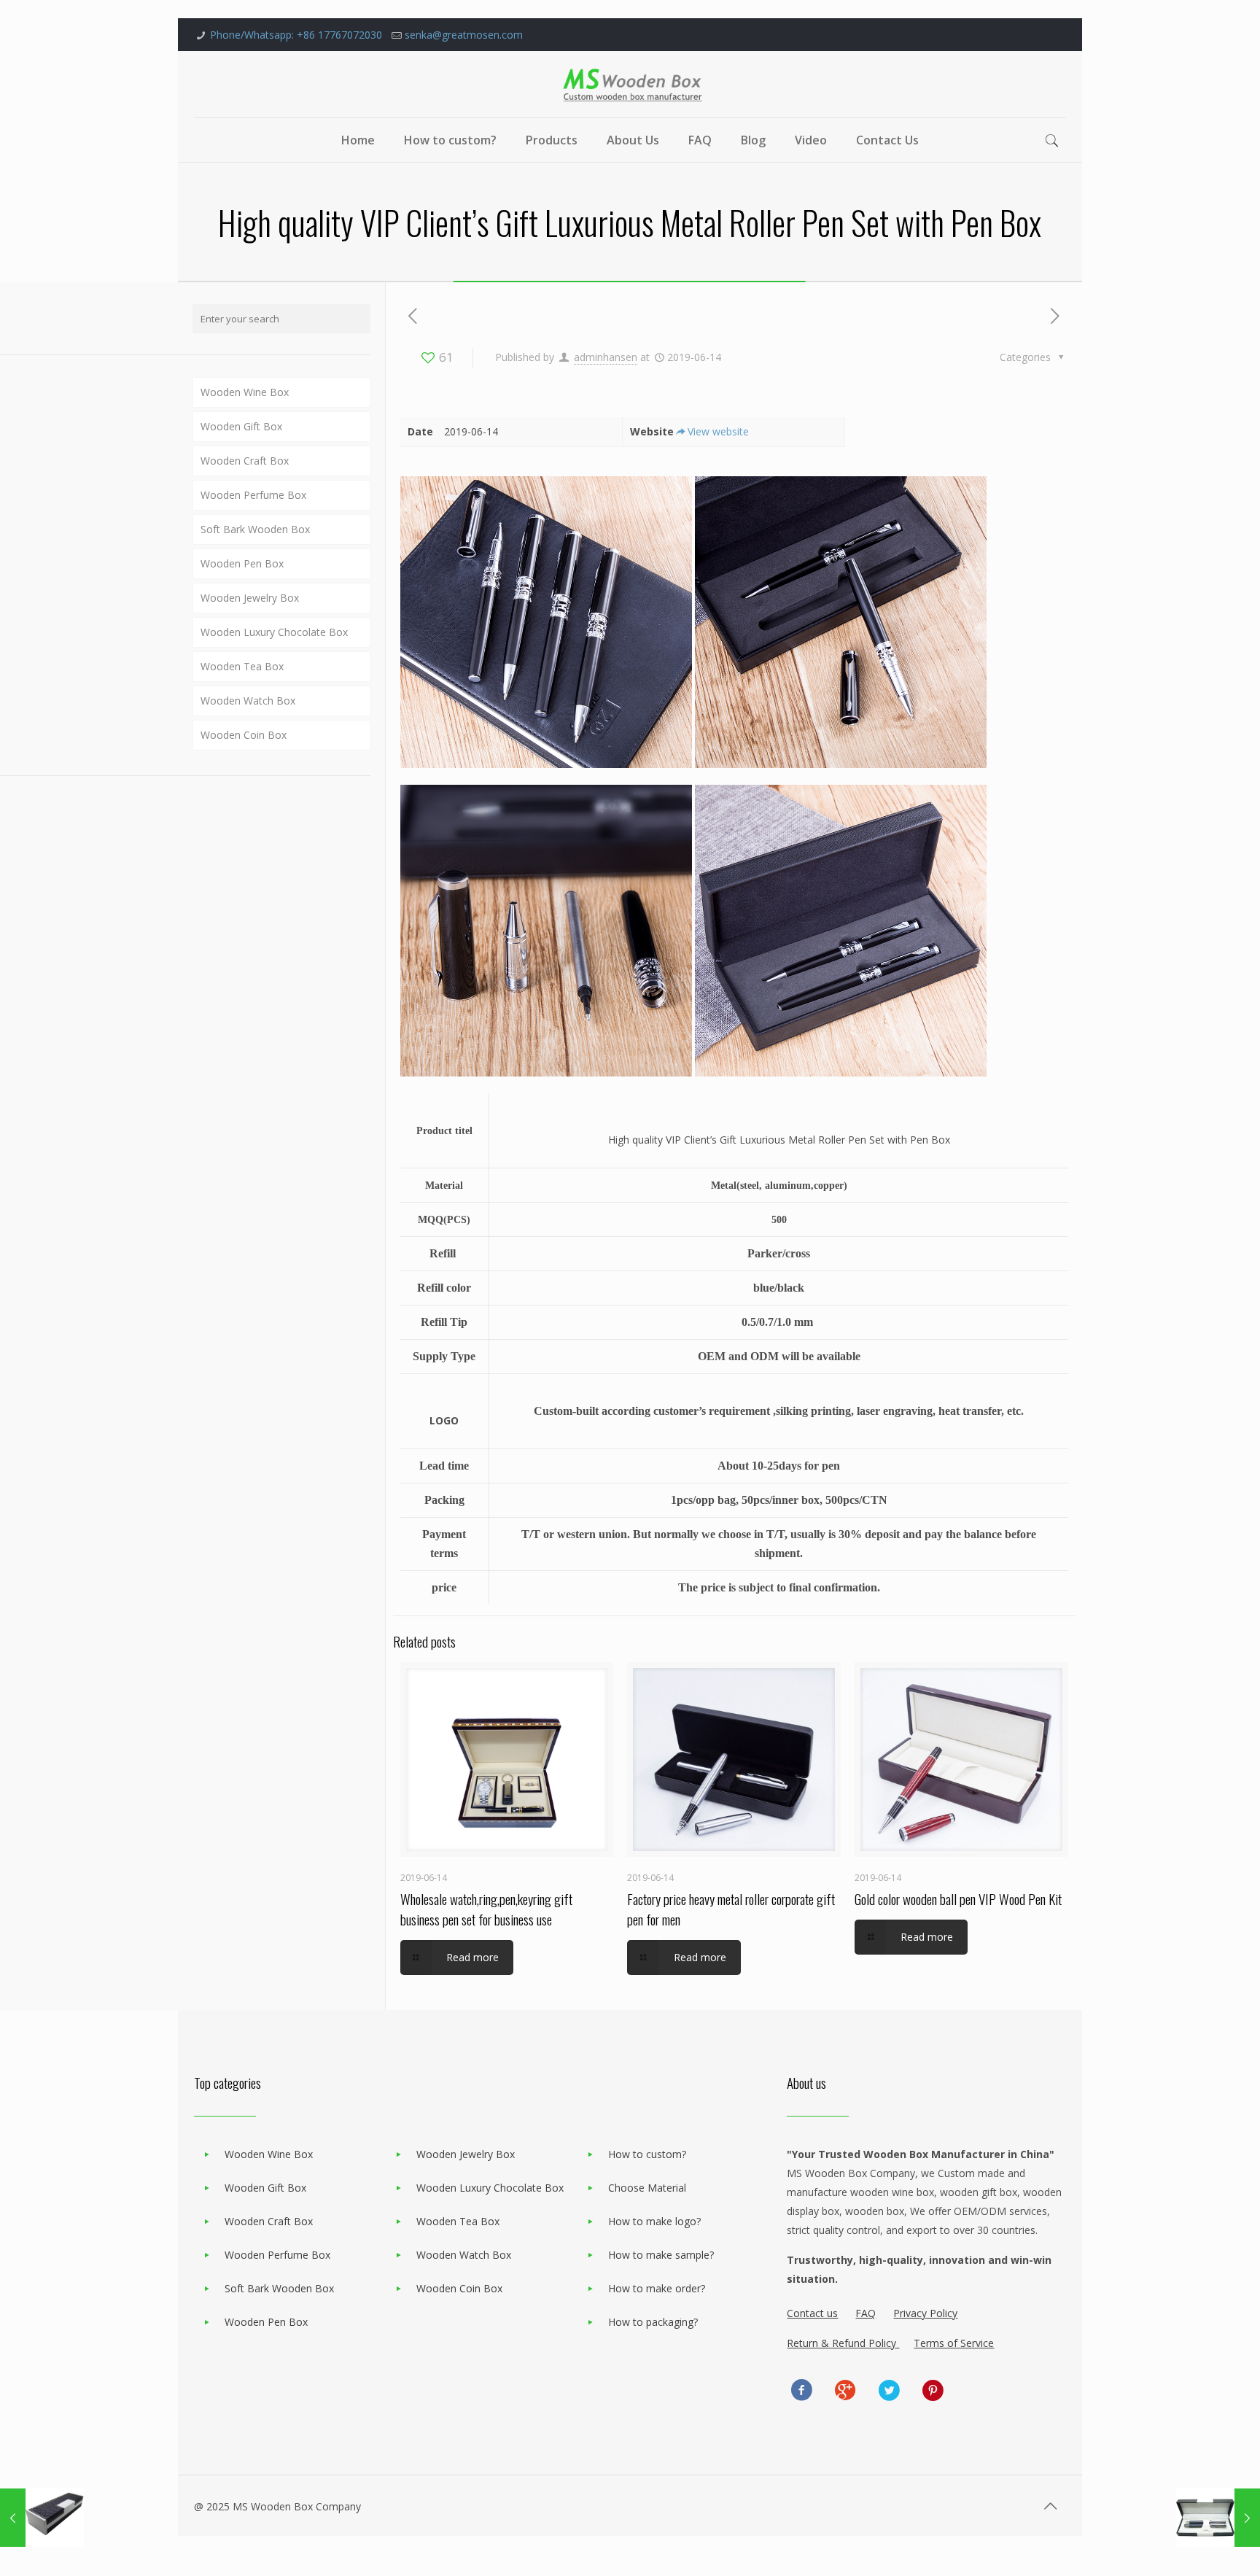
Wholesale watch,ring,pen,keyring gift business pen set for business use (486, 1909)
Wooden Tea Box (242, 666)
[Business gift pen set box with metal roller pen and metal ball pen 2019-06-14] (42, 2518)
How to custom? (647, 2154)
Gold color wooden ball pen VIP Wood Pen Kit (958, 1898)
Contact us (812, 2313)
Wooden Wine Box (245, 392)
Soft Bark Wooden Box (255, 529)
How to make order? (657, 2288)
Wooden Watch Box (248, 701)
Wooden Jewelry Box (250, 598)
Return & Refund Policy (843, 2343)
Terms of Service (954, 2343)
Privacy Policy (925, 2313)
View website (718, 431)
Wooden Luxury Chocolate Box (274, 632)
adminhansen (606, 357)
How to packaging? (653, 2322)
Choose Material (647, 2188)
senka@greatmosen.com (464, 35)
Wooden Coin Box (244, 735)
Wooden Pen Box (242, 563)
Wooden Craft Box (245, 461)
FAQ (866, 2313)
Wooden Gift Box (241, 426)
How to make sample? (661, 2255)
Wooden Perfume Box (253, 495)
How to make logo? (654, 2221)
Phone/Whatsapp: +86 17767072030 (296, 35)
